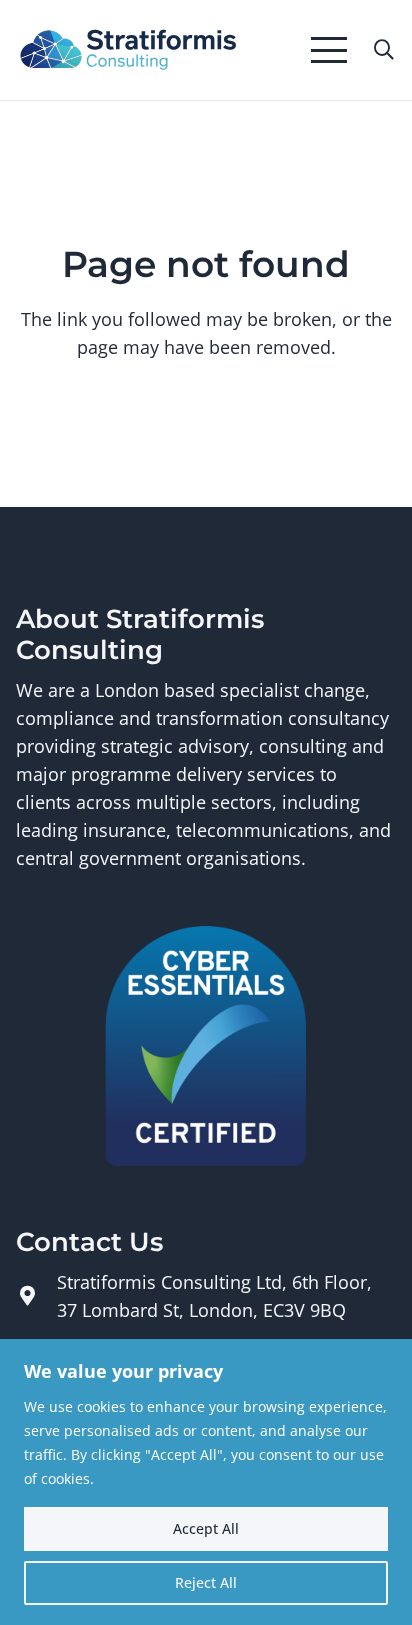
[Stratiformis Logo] (128, 50)
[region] (206, 1482)
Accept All (206, 1528)
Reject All (206, 1582)
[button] (329, 50)
